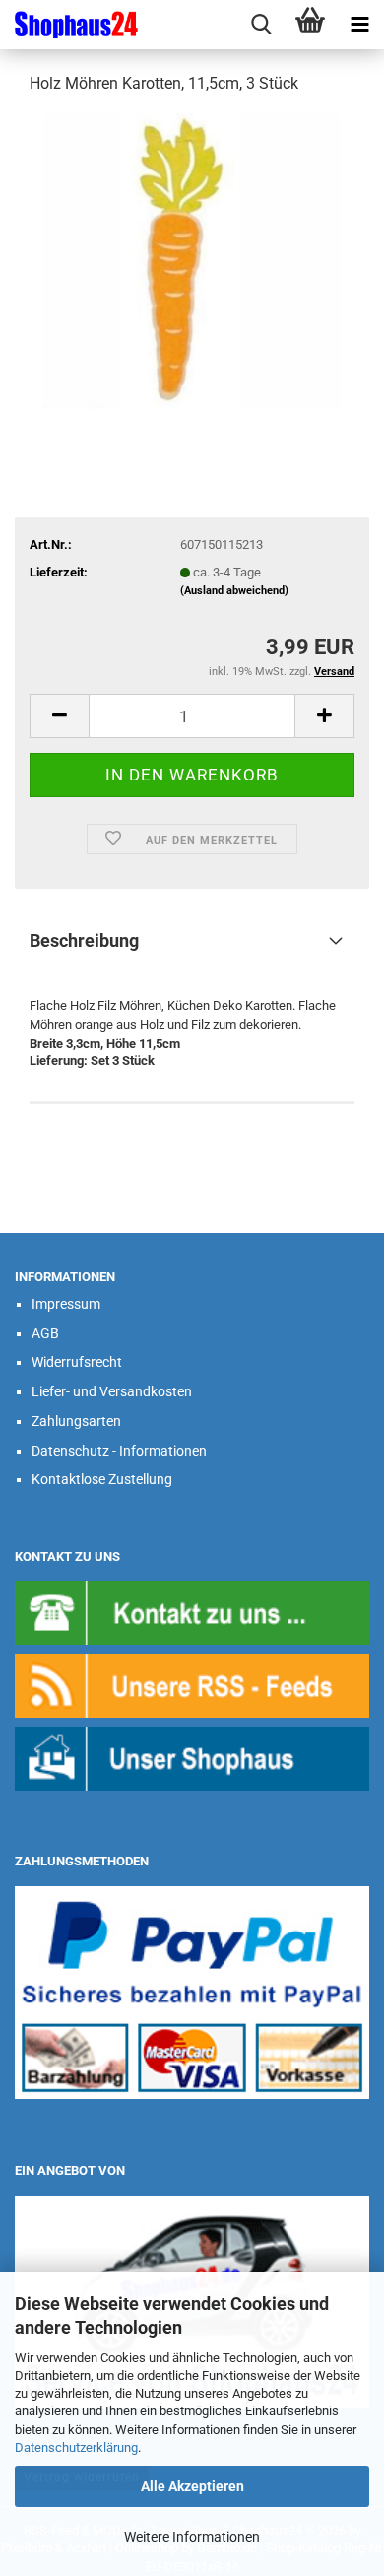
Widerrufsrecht (77, 1362)
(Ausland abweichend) (234, 591)
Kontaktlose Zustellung (102, 1479)
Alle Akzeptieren (192, 2486)
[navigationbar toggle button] (359, 25)
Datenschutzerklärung (76, 2447)
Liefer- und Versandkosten (112, 1391)
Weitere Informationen (192, 2537)
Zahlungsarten (76, 1421)
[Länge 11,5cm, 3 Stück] (192, 260)
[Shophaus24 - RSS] (192, 1685)
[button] (59, 716)
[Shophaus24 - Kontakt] (192, 1612)
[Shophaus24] (69, 25)
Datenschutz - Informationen (119, 1451)
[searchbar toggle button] (261, 25)
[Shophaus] (192, 1758)
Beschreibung (84, 941)
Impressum (66, 1304)
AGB (45, 1333)
